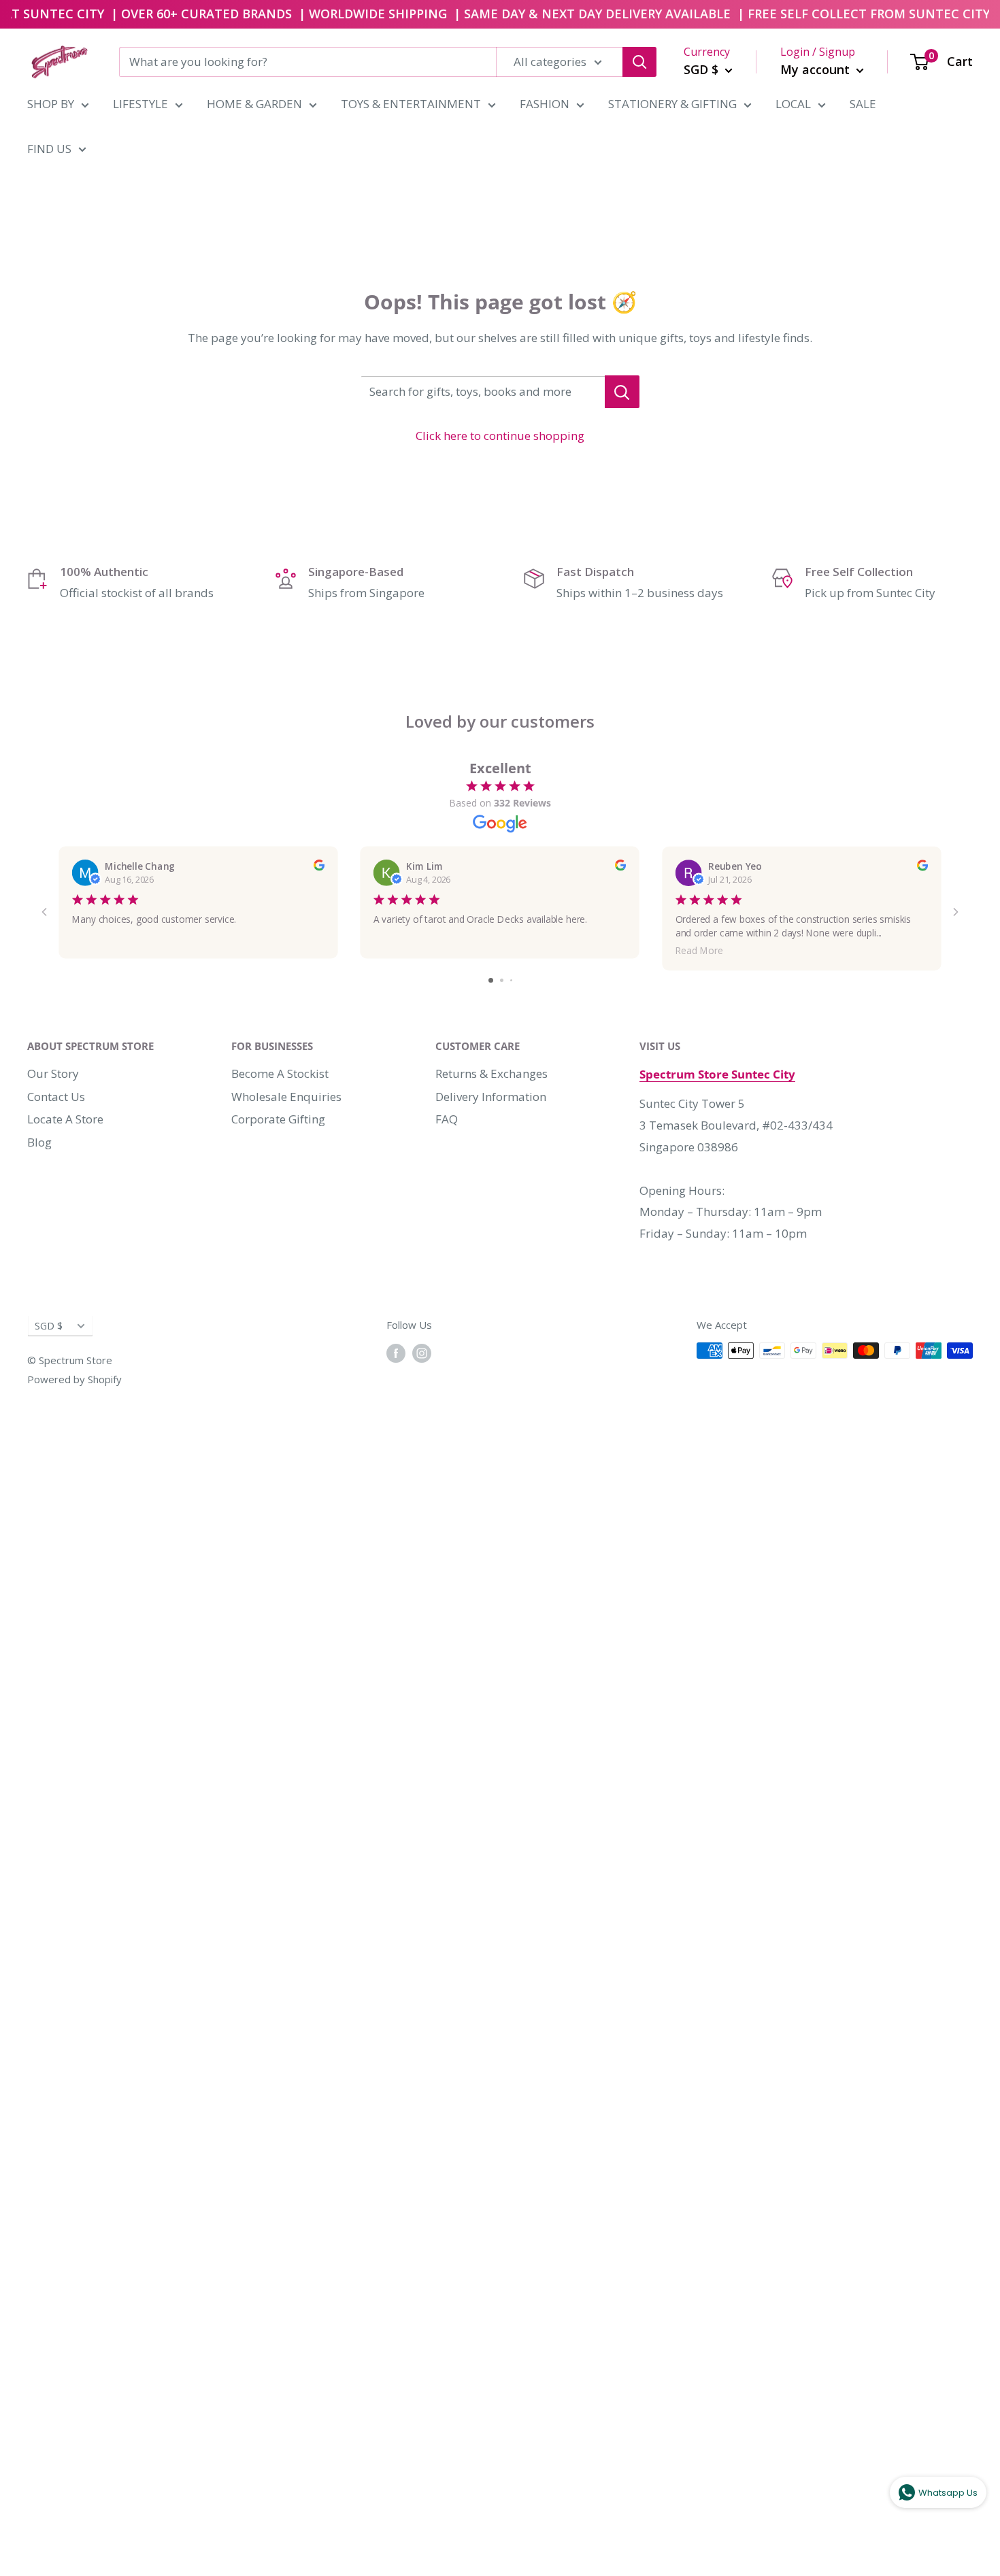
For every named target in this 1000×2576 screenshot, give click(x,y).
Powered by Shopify (74, 1379)
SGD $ (49, 1326)
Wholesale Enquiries (286, 1097)
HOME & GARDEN (254, 104)
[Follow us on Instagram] (422, 1353)
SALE (863, 104)
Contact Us (56, 1097)
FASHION (545, 104)
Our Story (53, 1073)
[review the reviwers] (319, 867)
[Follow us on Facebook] (396, 1353)
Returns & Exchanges (491, 1073)
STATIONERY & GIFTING (672, 104)
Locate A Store (65, 1119)
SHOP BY (51, 104)
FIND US (49, 149)
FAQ (447, 1119)
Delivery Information (491, 1097)
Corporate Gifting (278, 1119)
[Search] (639, 62)
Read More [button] (699, 950)
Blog (39, 1142)
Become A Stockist (280, 1073)
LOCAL (793, 104)
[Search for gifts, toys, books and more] (622, 392)
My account (817, 69)
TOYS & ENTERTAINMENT (411, 104)
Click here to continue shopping (500, 436)
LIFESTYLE (140, 104)
